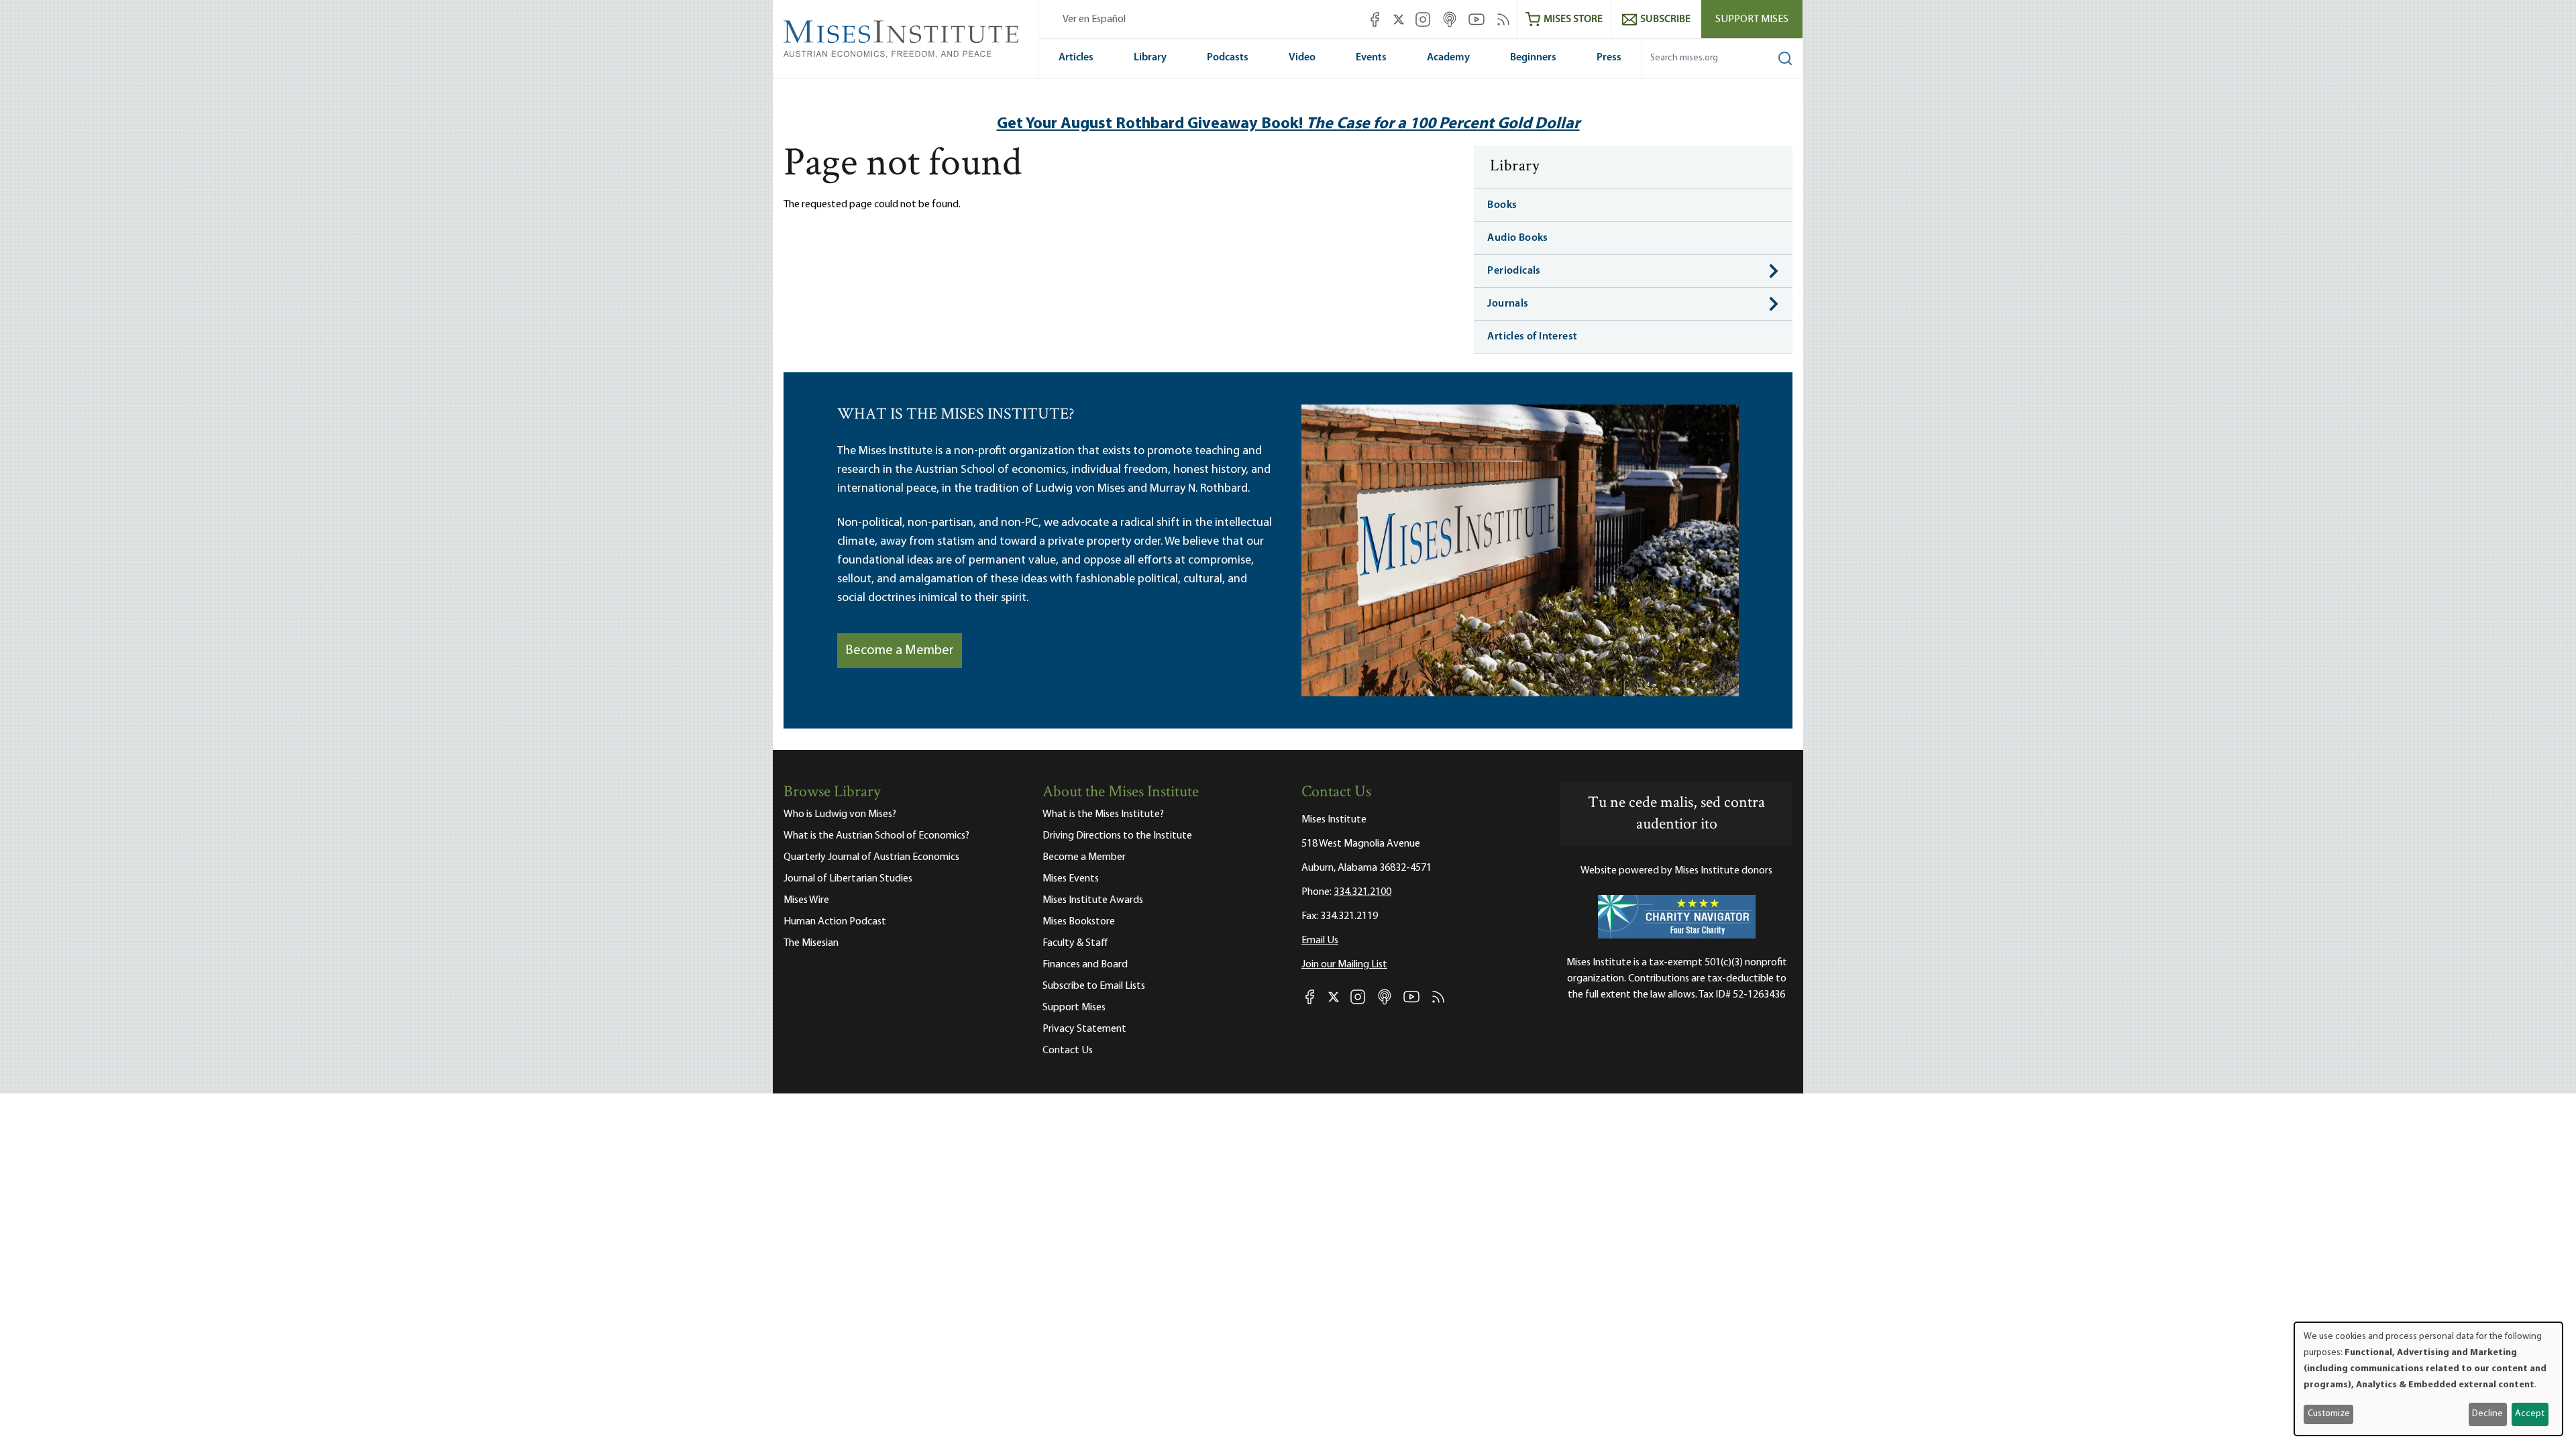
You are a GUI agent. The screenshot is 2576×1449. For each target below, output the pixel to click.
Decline (2487, 1414)
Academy (1448, 58)
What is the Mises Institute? (1103, 814)
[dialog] (2428, 1379)
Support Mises (1752, 19)
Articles (1076, 58)
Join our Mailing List (1344, 965)
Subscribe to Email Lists (1094, 986)
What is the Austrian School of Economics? (876, 836)
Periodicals (1514, 271)
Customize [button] (2329, 1414)
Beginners (1533, 58)
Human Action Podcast (835, 922)
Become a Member (900, 651)
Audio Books (1517, 238)
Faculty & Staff (1075, 943)
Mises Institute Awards (1093, 900)
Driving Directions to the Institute (1117, 836)
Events (1371, 58)
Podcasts (1228, 58)
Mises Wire (806, 900)
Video (1302, 58)
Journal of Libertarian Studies (848, 879)
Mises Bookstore (1079, 922)
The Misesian (811, 943)
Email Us (1320, 941)
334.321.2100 (1362, 892)
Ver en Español (1094, 19)
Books (1502, 205)
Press (1609, 58)
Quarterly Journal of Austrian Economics (871, 857)
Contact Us (1068, 1051)
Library (1150, 58)
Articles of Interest (1532, 337)
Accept (2530, 1414)
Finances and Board (1085, 965)
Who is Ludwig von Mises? (840, 814)
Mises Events (1071, 879)
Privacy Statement (1084, 1029)
